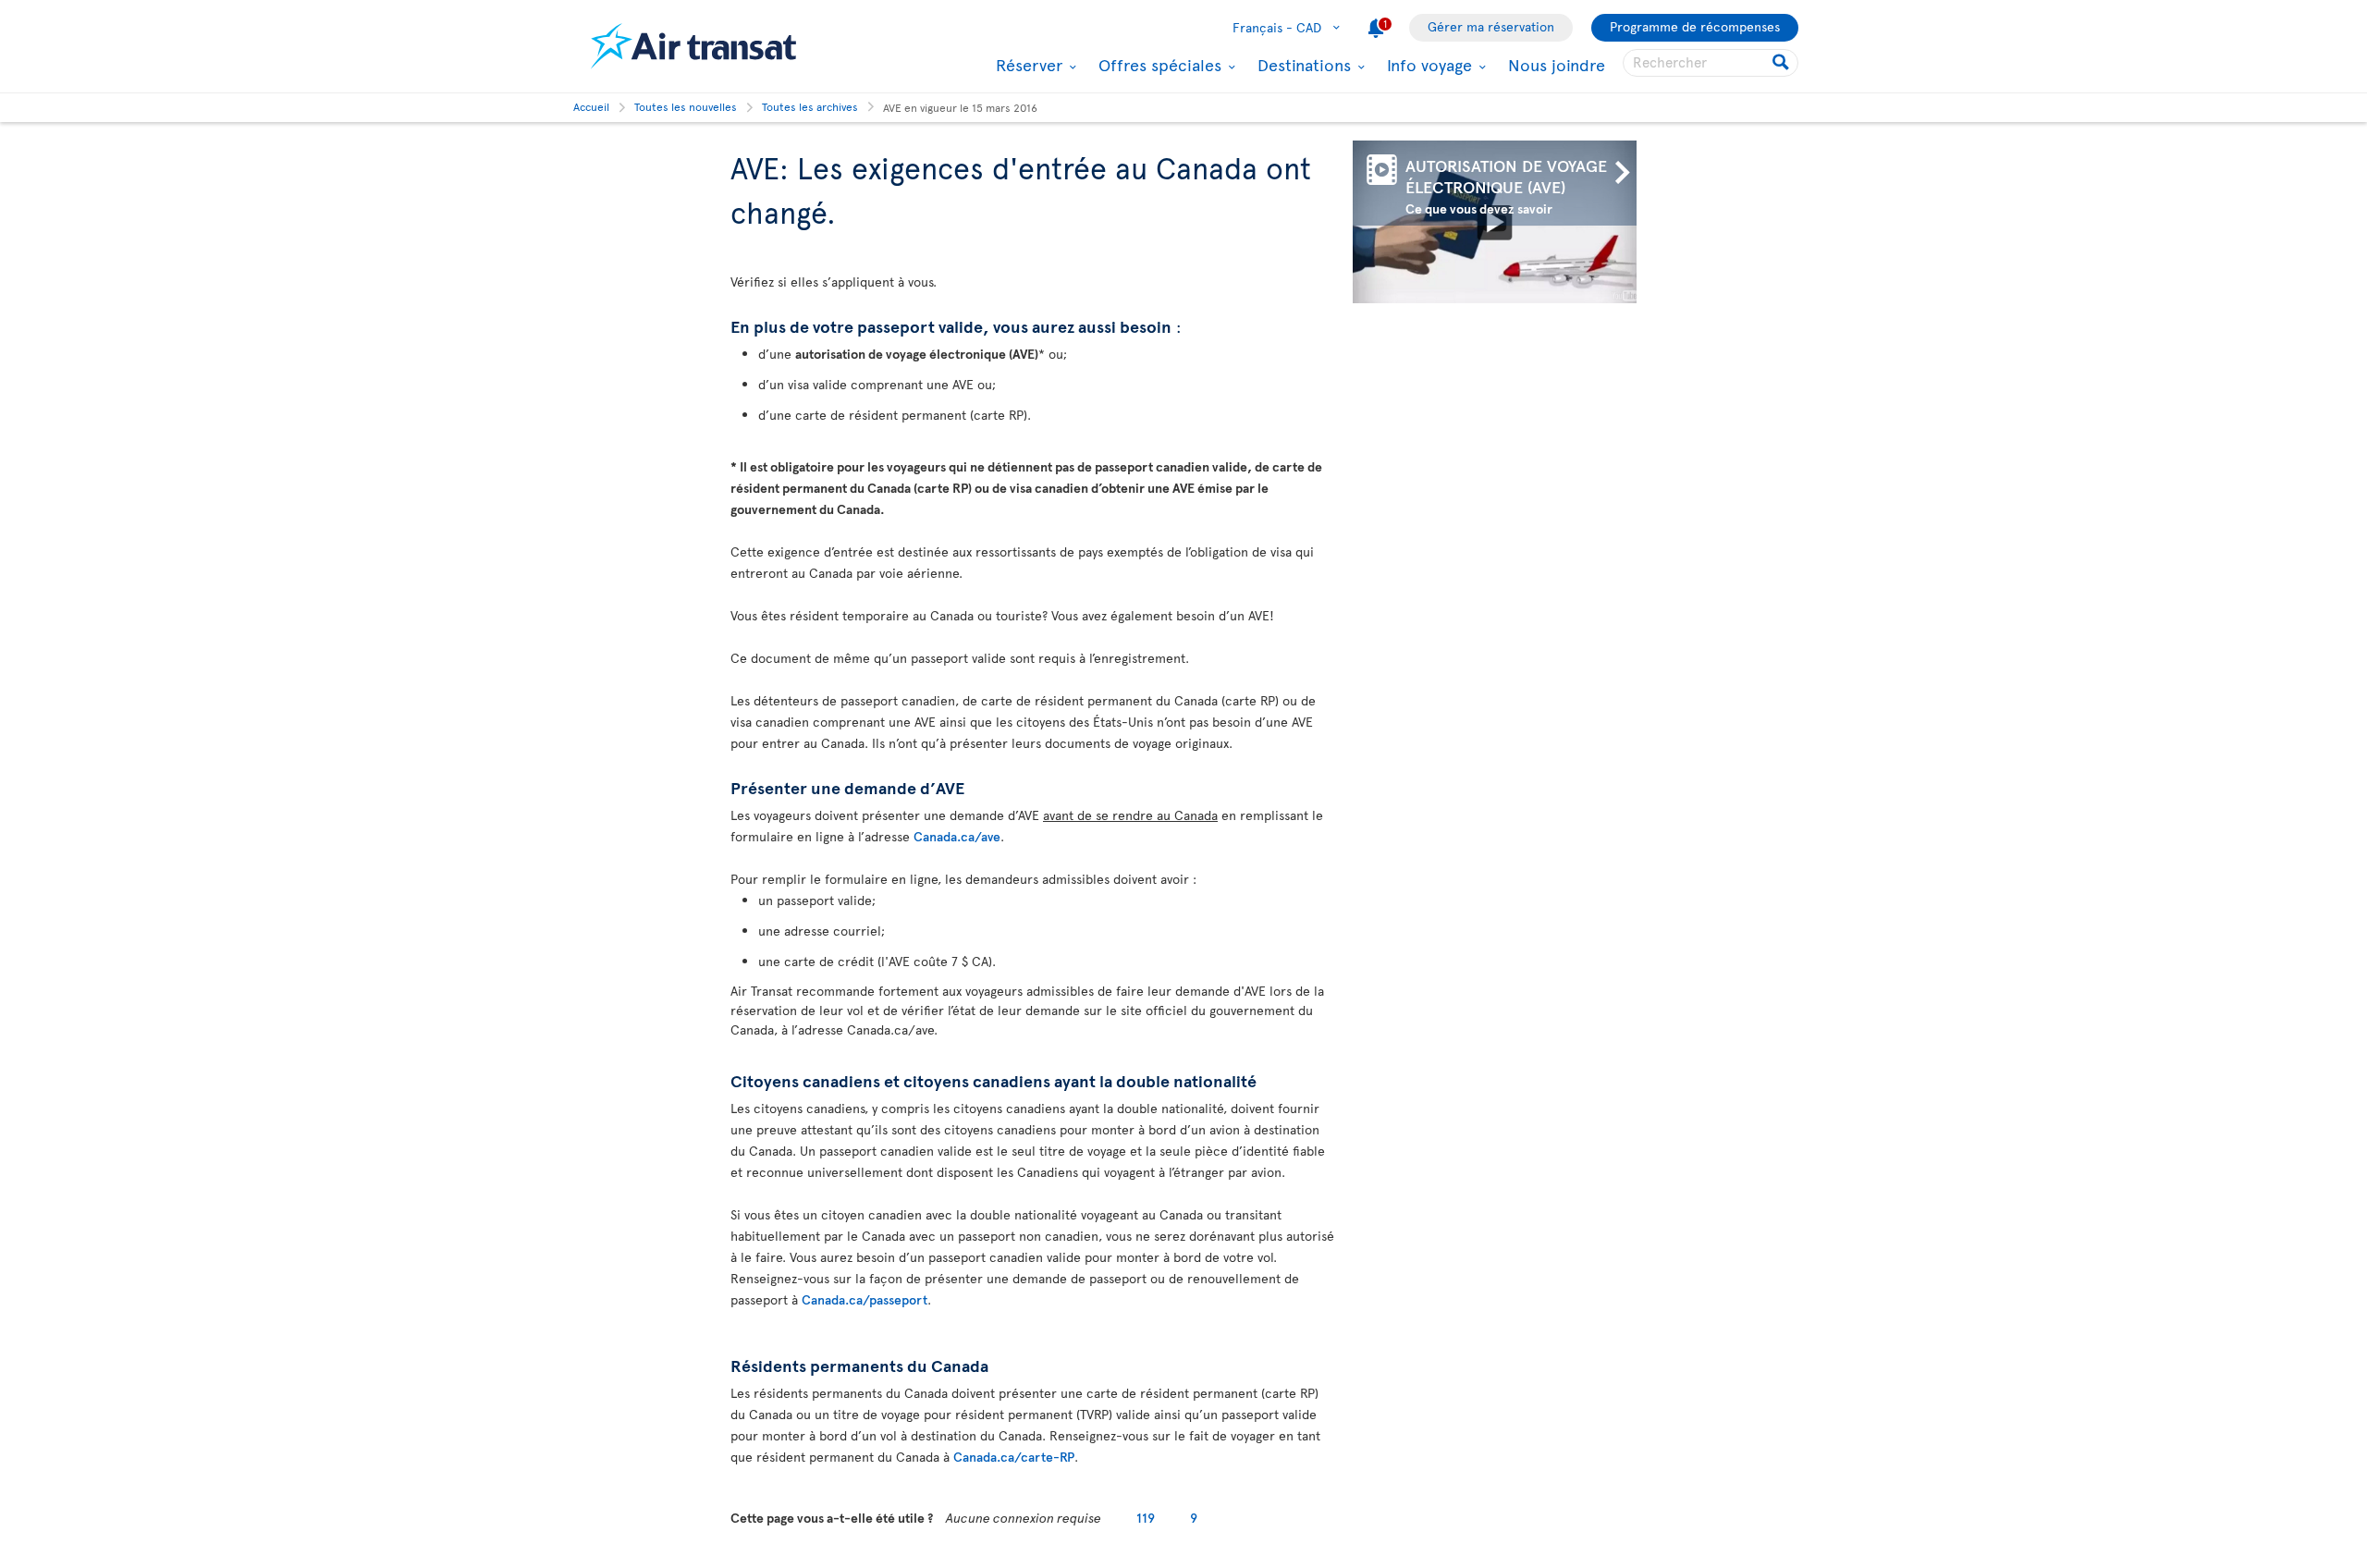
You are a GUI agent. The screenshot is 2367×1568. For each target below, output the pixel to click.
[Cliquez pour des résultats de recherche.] (1782, 63)
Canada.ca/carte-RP (1014, 1457)
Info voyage (1427, 65)
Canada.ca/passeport (865, 1299)
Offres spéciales (1158, 65)
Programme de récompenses (1695, 26)
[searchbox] (1711, 63)
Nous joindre (1557, 64)
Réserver (1027, 65)
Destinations (1302, 65)
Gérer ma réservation (1491, 26)
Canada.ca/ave (957, 836)
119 (1146, 1518)
